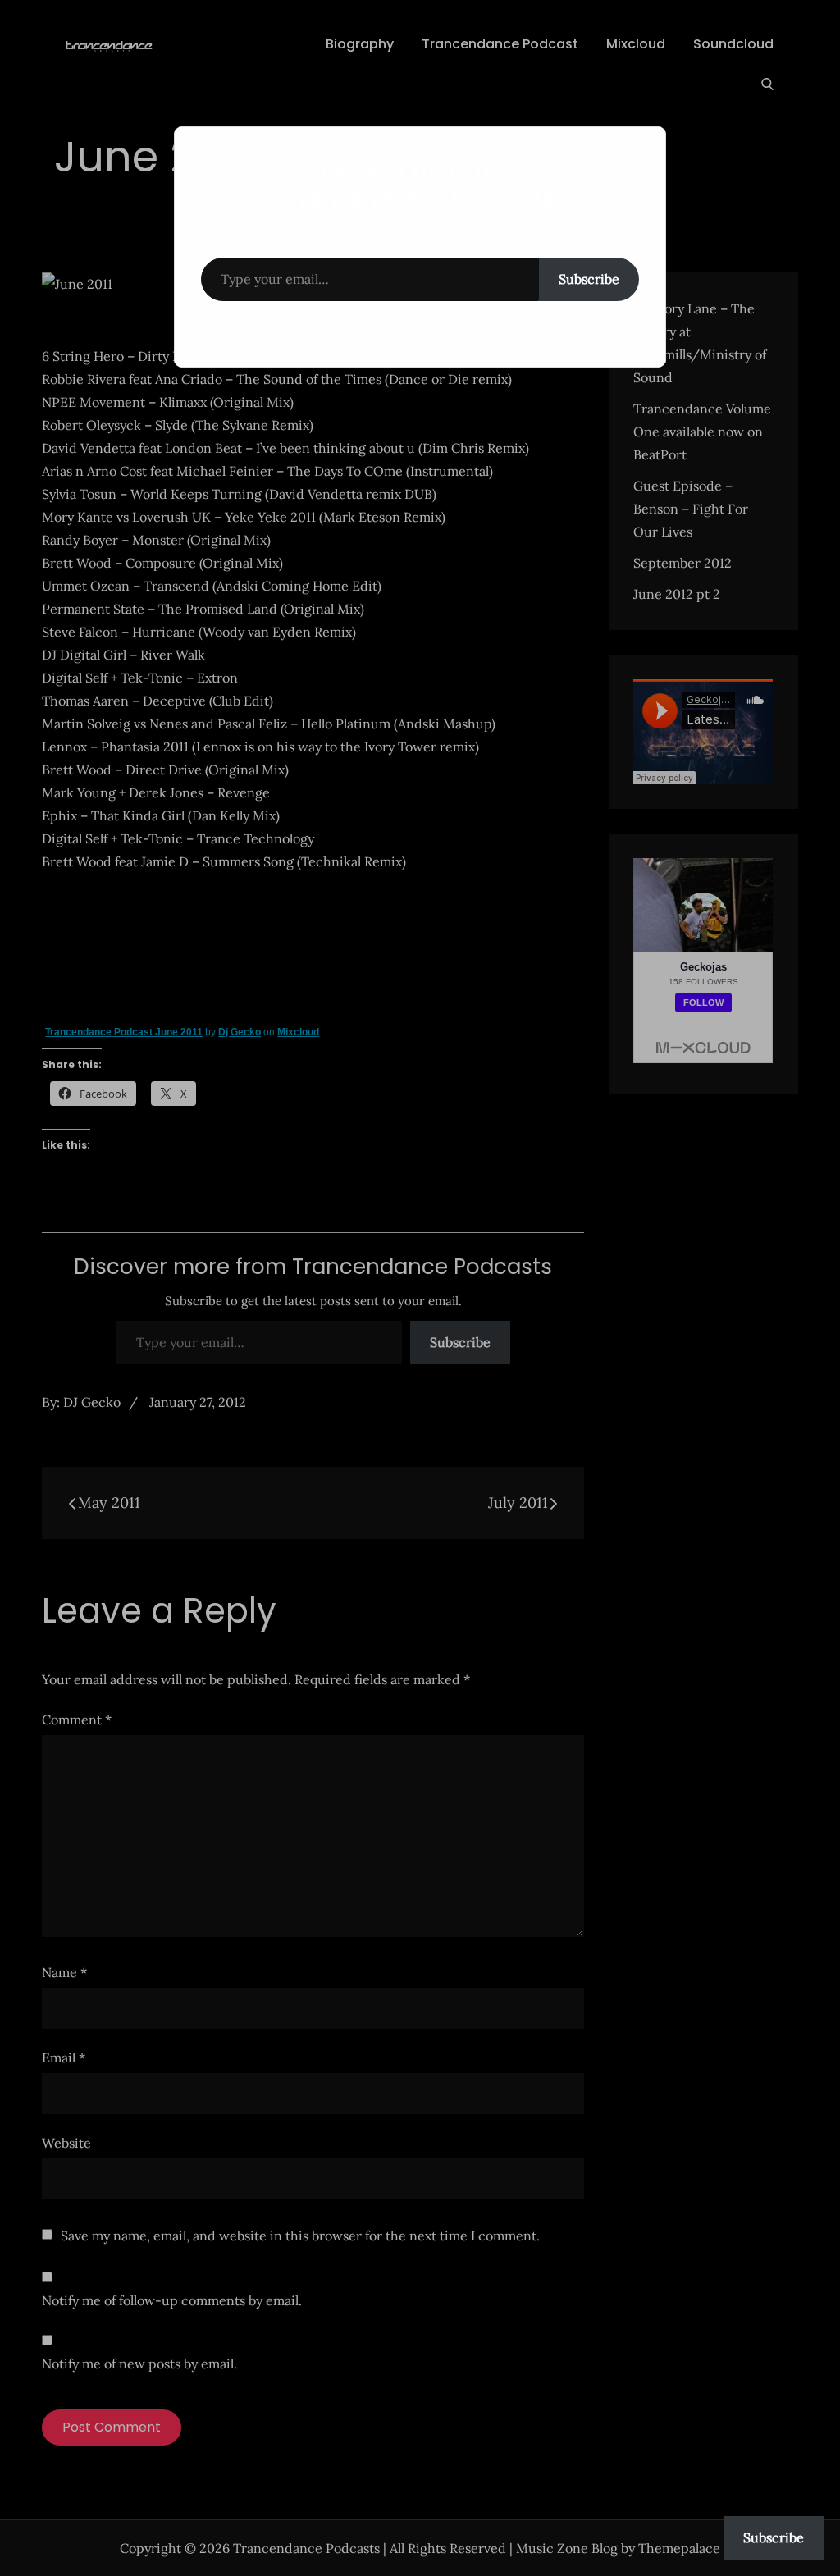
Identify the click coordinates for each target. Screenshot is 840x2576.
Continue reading (420, 329)
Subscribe (589, 279)
